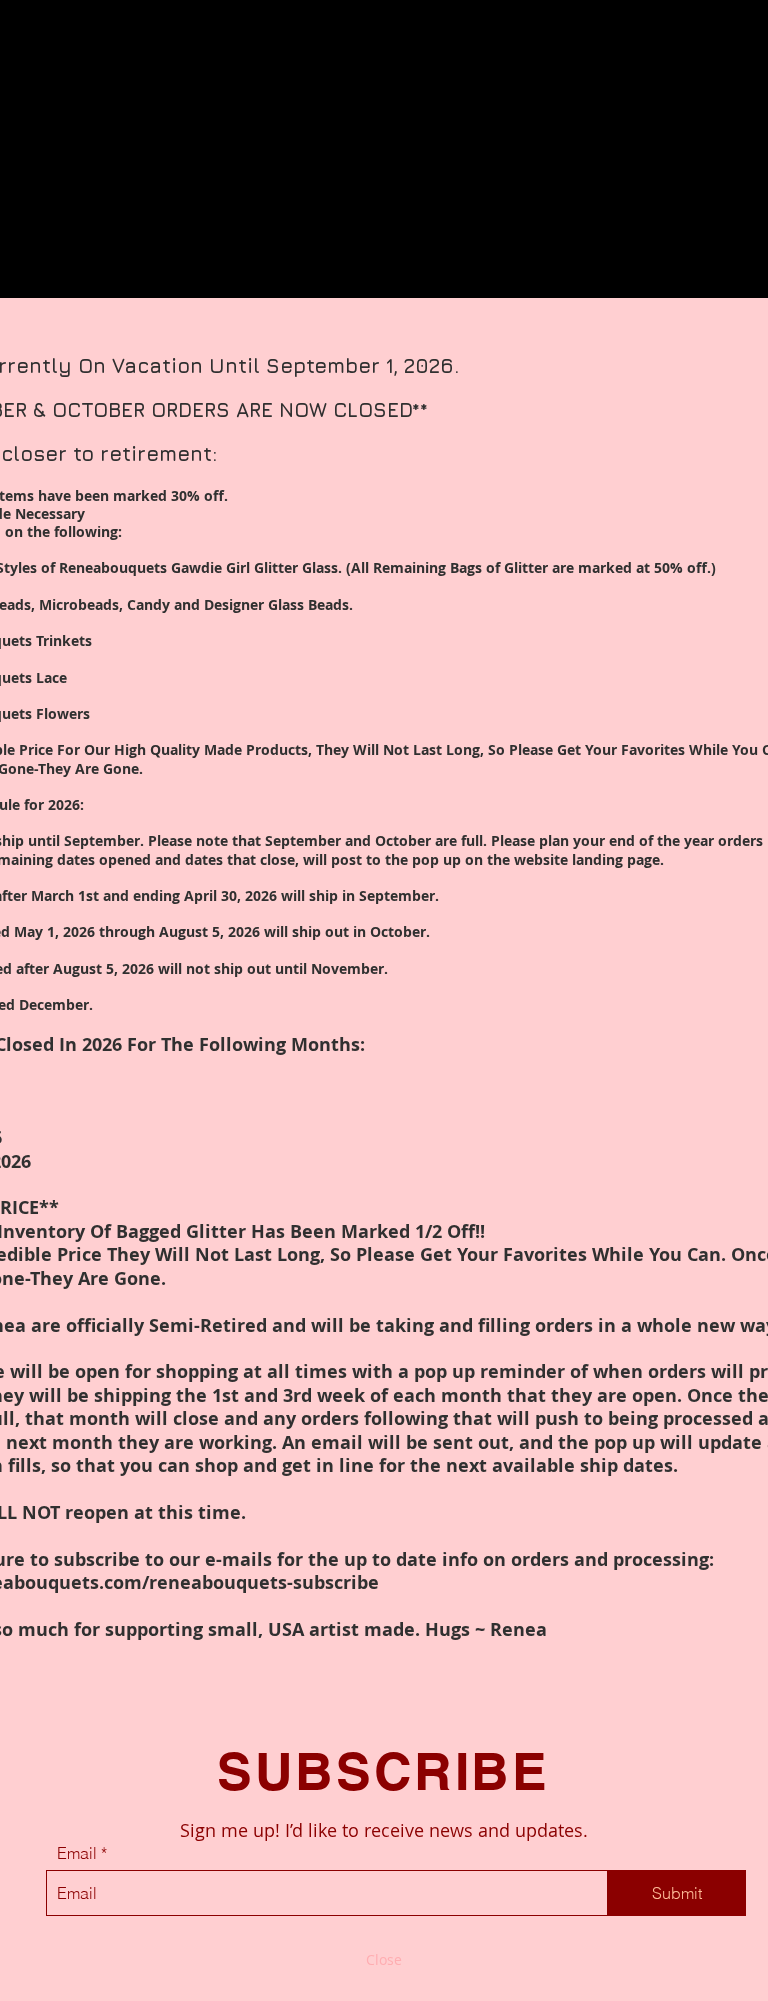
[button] (384, 1960)
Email (77, 1853)
